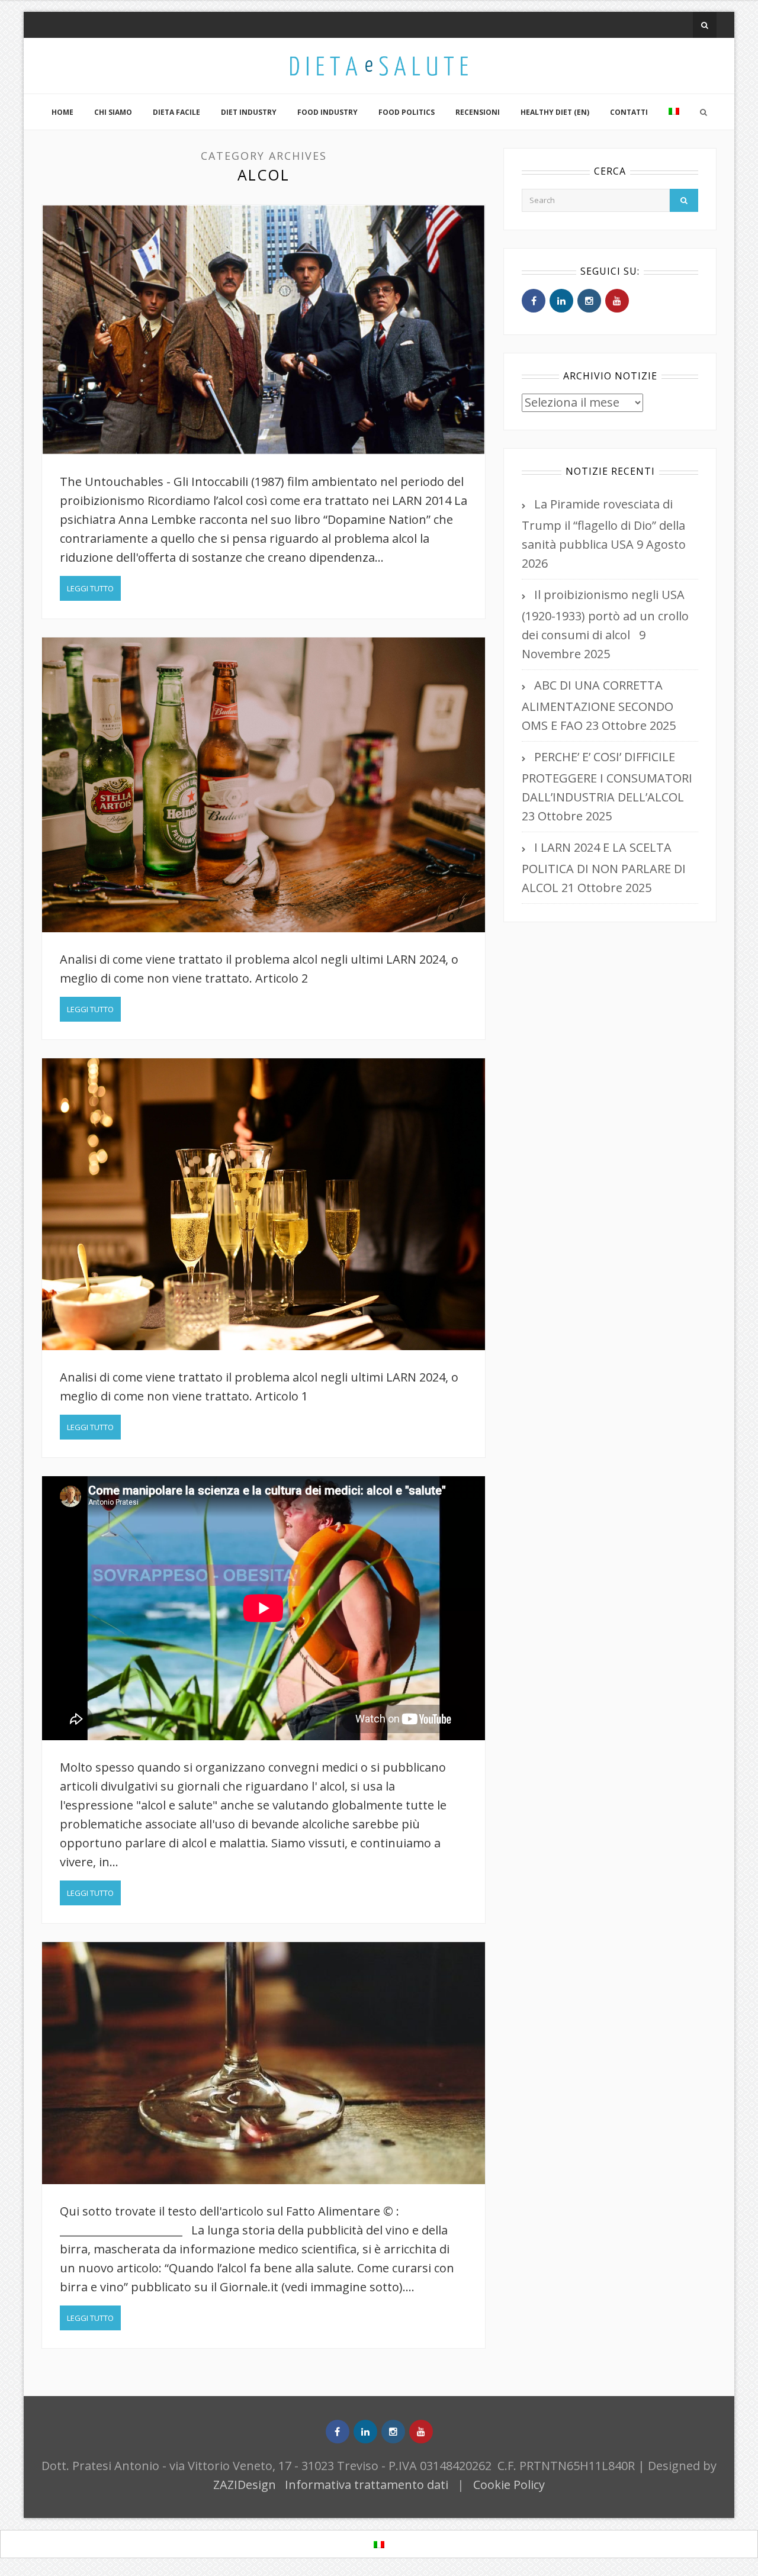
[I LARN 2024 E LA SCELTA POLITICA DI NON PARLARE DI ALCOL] (264, 1204)
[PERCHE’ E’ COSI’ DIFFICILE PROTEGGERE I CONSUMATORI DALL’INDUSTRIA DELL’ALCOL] (264, 785)
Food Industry (327, 112)
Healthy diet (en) (555, 112)
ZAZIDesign (245, 2485)
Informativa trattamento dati (367, 2485)
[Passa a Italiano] (379, 2544)
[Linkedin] (561, 301)
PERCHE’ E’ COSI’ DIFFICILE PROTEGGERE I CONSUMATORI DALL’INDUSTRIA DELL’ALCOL (607, 777)
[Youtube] (617, 301)
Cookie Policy (509, 2485)
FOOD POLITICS (407, 112)
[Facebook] (534, 301)
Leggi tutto (90, 588)
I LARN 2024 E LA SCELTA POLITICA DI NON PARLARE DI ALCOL (604, 867)
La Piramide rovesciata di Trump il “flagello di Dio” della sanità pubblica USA (603, 524)
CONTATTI (629, 112)
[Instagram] (589, 301)
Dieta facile (176, 112)
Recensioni (478, 112)
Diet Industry (249, 112)
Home (62, 112)
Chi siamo (113, 112)
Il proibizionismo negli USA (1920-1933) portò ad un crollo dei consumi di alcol (605, 615)
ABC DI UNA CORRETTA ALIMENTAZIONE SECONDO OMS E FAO (598, 705)
